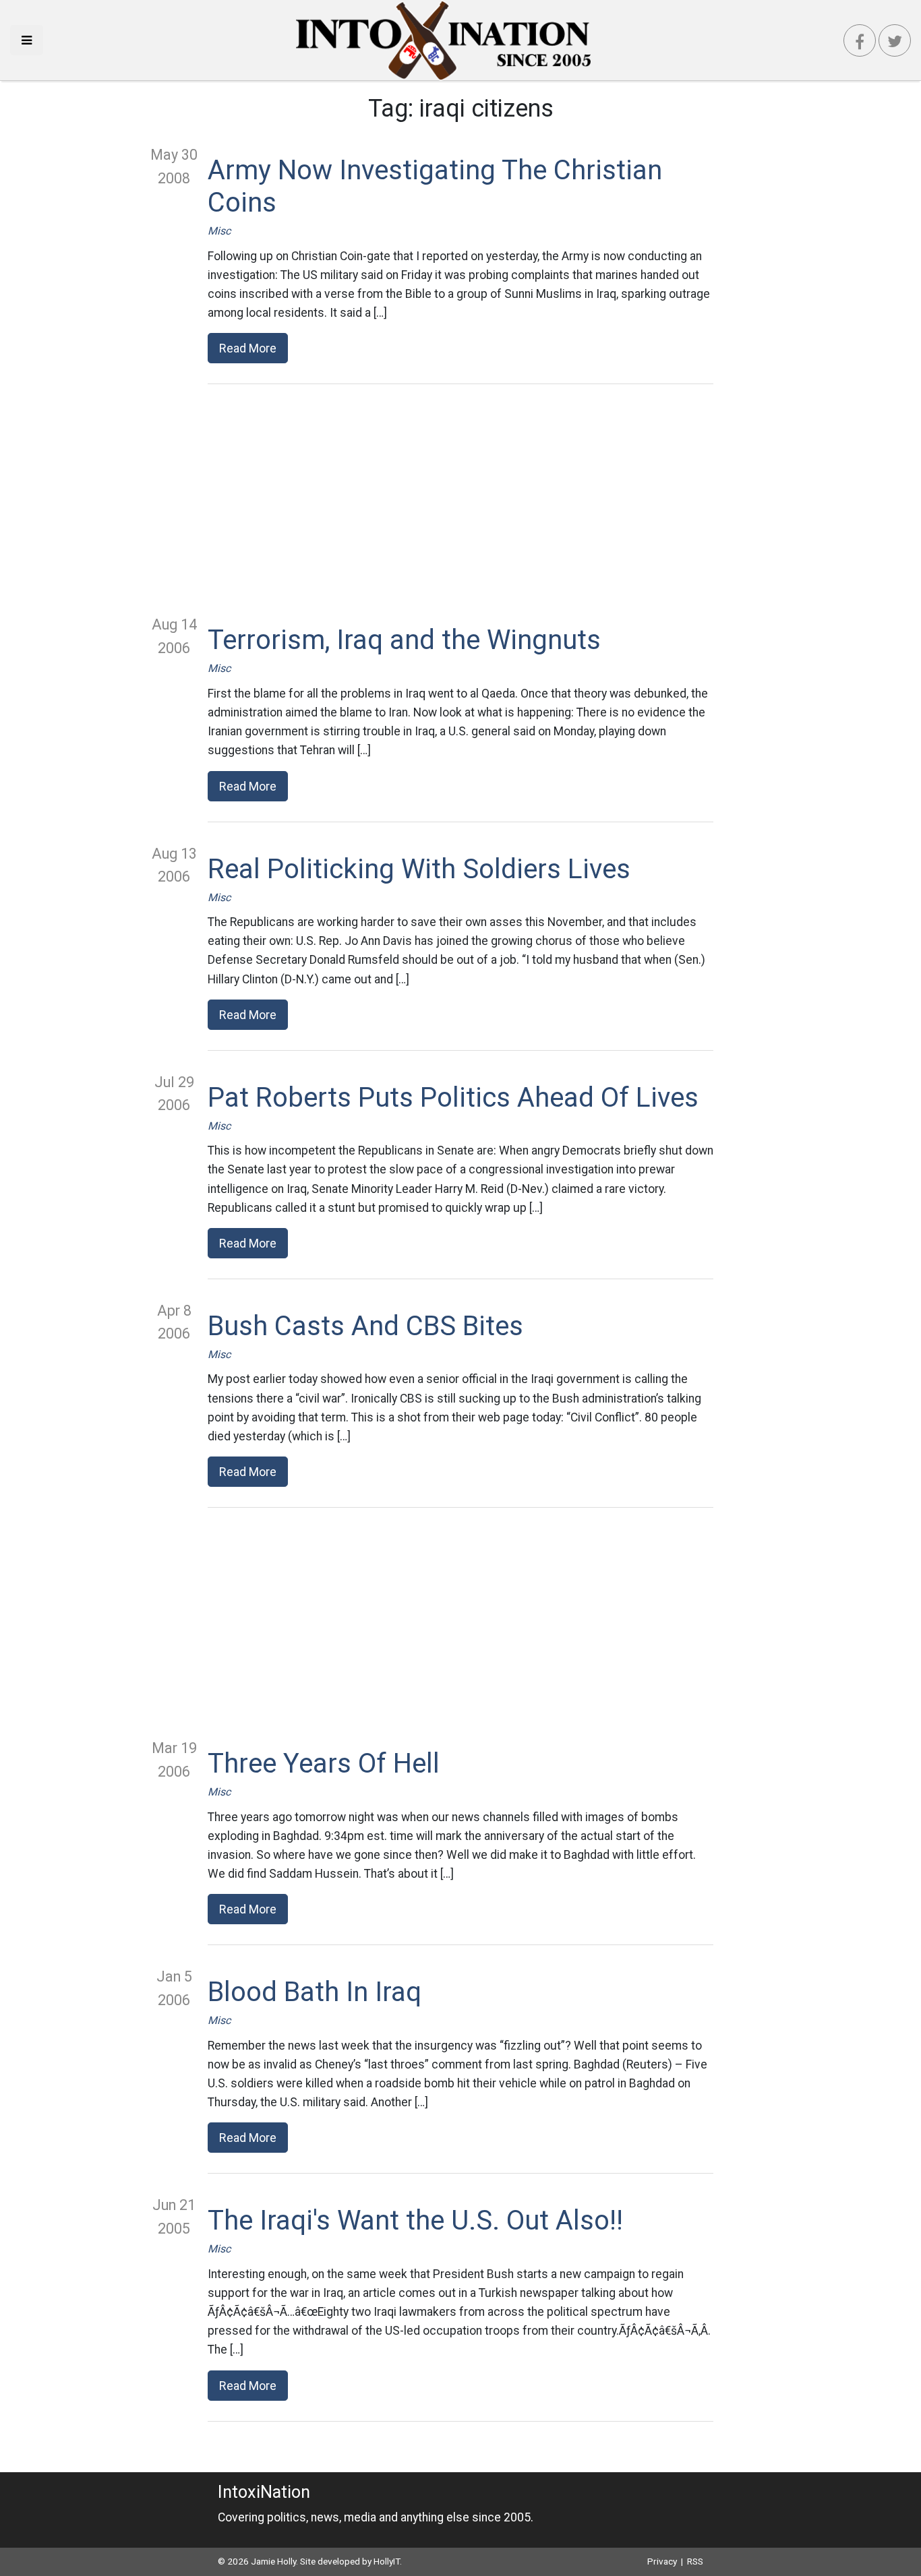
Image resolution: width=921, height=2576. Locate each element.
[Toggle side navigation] (27, 40)
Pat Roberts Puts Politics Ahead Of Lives (453, 1098)
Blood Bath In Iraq (315, 1992)
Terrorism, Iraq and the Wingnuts (404, 640)
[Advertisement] (460, 499)
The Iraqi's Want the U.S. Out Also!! (415, 2220)
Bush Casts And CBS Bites (365, 1326)
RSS (695, 2561)
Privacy (662, 2561)
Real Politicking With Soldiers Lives (419, 869)
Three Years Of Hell (324, 1764)
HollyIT (387, 2561)
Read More (248, 348)
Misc (219, 231)
